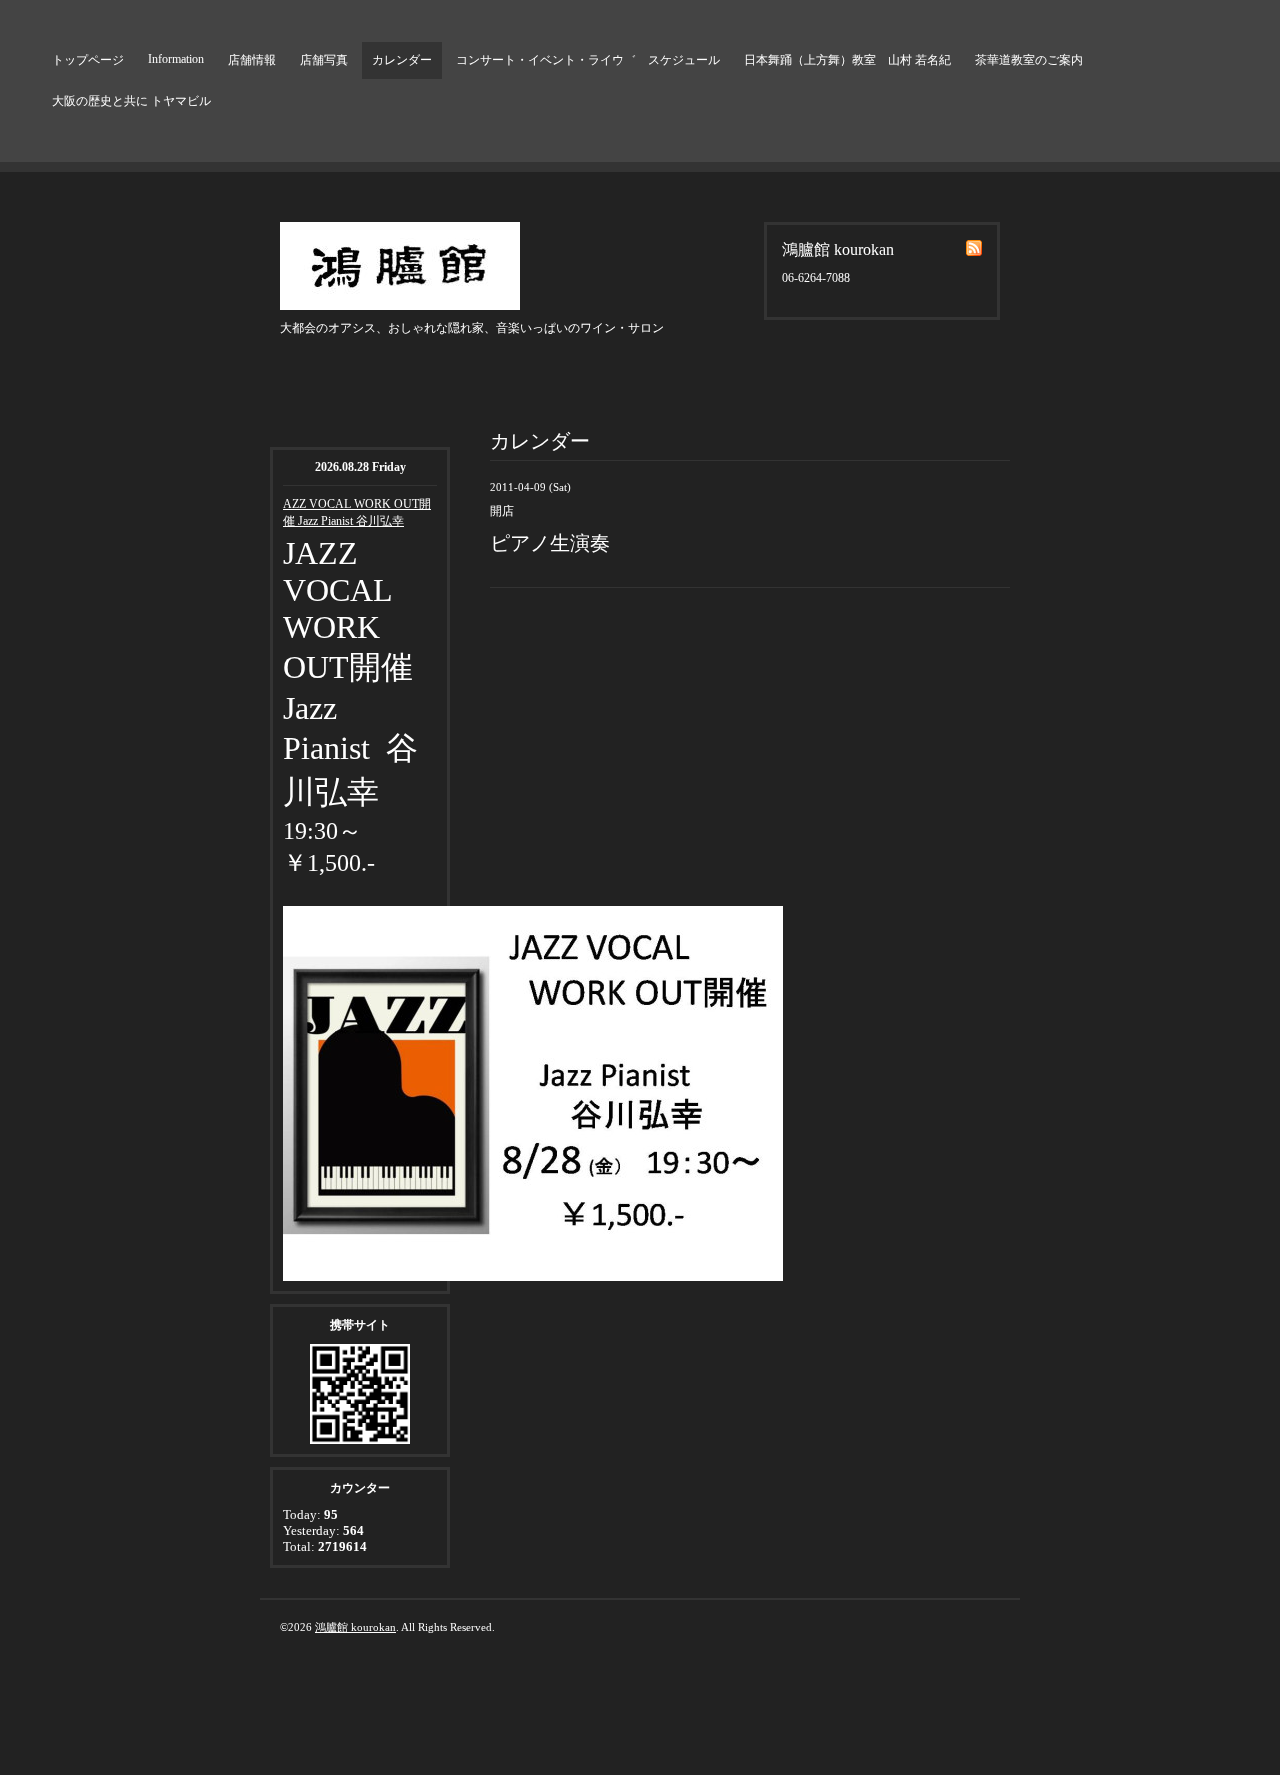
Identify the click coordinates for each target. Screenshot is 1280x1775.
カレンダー (402, 60)
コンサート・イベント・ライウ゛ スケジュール (588, 60)
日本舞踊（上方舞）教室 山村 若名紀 (847, 60)
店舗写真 (324, 60)
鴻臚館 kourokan (355, 1627)
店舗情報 (252, 60)
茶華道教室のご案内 (1029, 60)
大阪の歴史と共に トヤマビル (131, 101)
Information (176, 59)
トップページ (88, 60)
